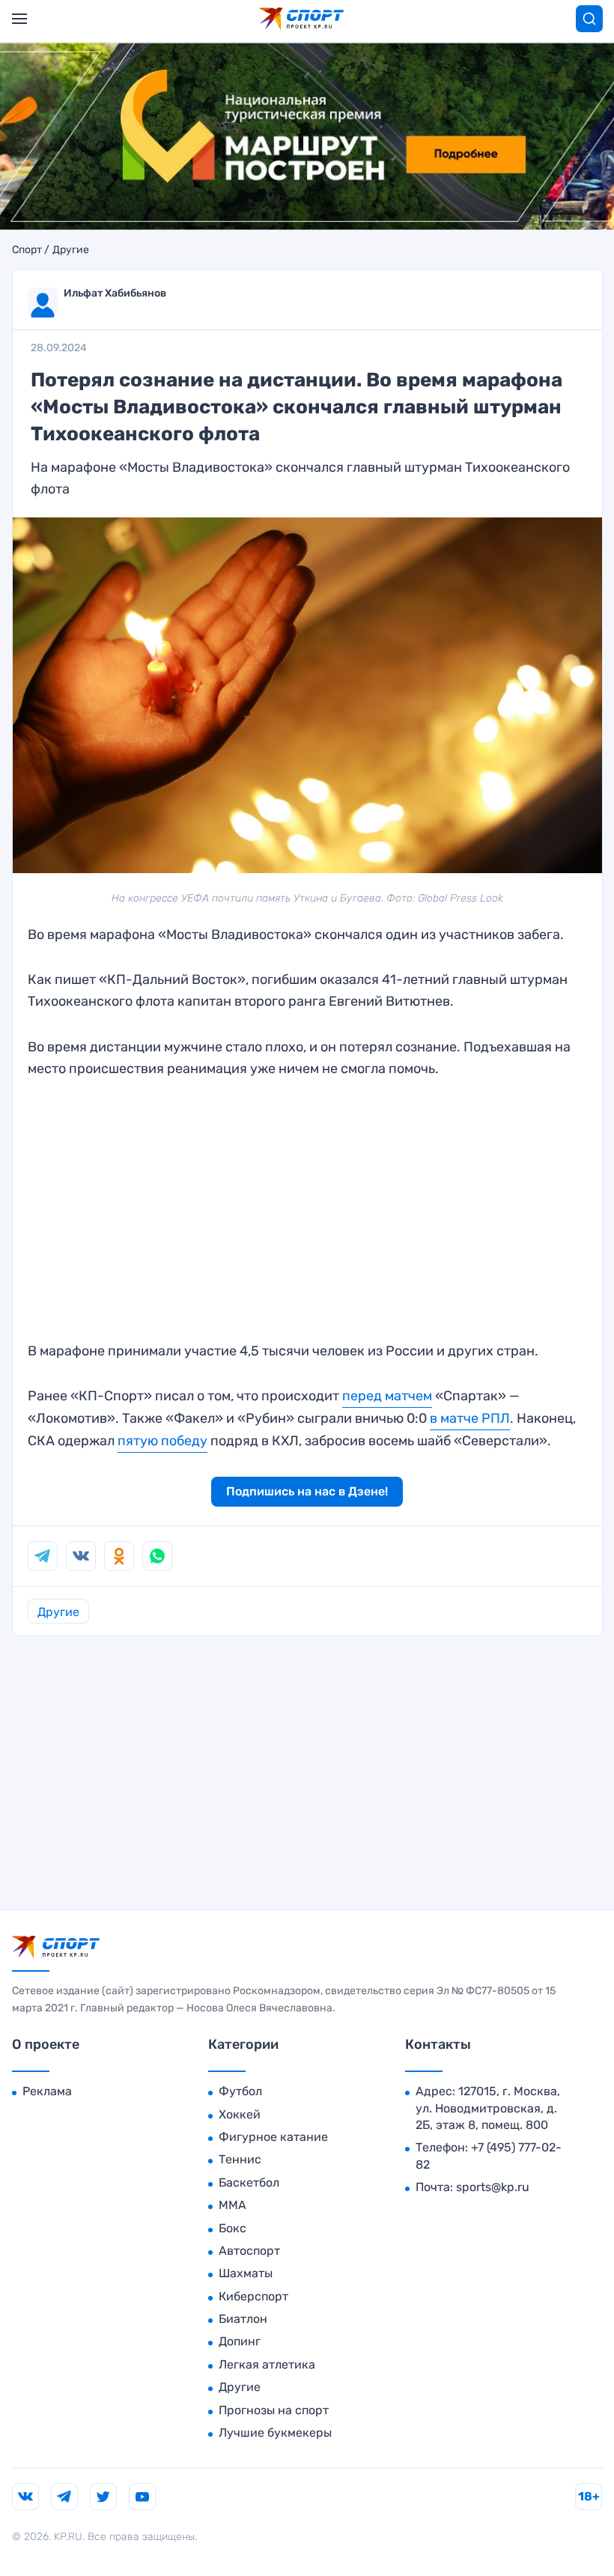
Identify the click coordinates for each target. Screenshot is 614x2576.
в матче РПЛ (470, 1418)
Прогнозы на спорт (274, 2410)
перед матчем (387, 1396)
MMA (232, 2205)
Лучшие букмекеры (275, 2433)
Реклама (47, 2091)
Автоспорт (249, 2251)
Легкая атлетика (267, 2364)
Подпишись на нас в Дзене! (307, 1491)
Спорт (27, 250)
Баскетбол (249, 2182)
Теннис (240, 2159)
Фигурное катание (273, 2137)
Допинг (240, 2341)
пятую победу (162, 1441)
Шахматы (246, 2273)
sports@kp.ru (493, 2187)
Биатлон (243, 2319)
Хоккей (240, 2114)
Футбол (240, 2091)
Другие (71, 250)
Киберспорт (253, 2296)
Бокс (232, 2228)
